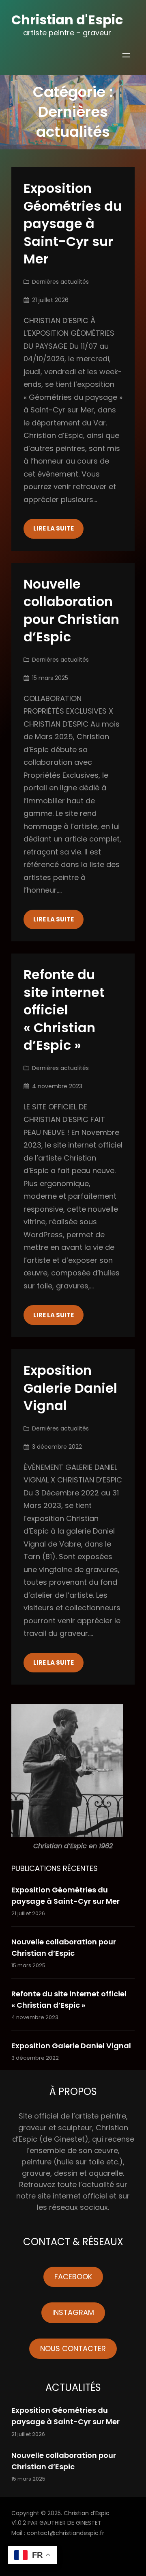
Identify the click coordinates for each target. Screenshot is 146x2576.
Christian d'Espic (67, 20)
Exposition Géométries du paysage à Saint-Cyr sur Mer (73, 224)
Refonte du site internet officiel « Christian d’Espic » (64, 1010)
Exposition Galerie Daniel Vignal (70, 1388)
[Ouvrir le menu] (126, 55)
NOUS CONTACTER (73, 2348)
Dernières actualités (60, 282)
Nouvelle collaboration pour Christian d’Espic (71, 611)
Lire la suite (54, 528)
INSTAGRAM (73, 2312)
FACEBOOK (73, 2277)
